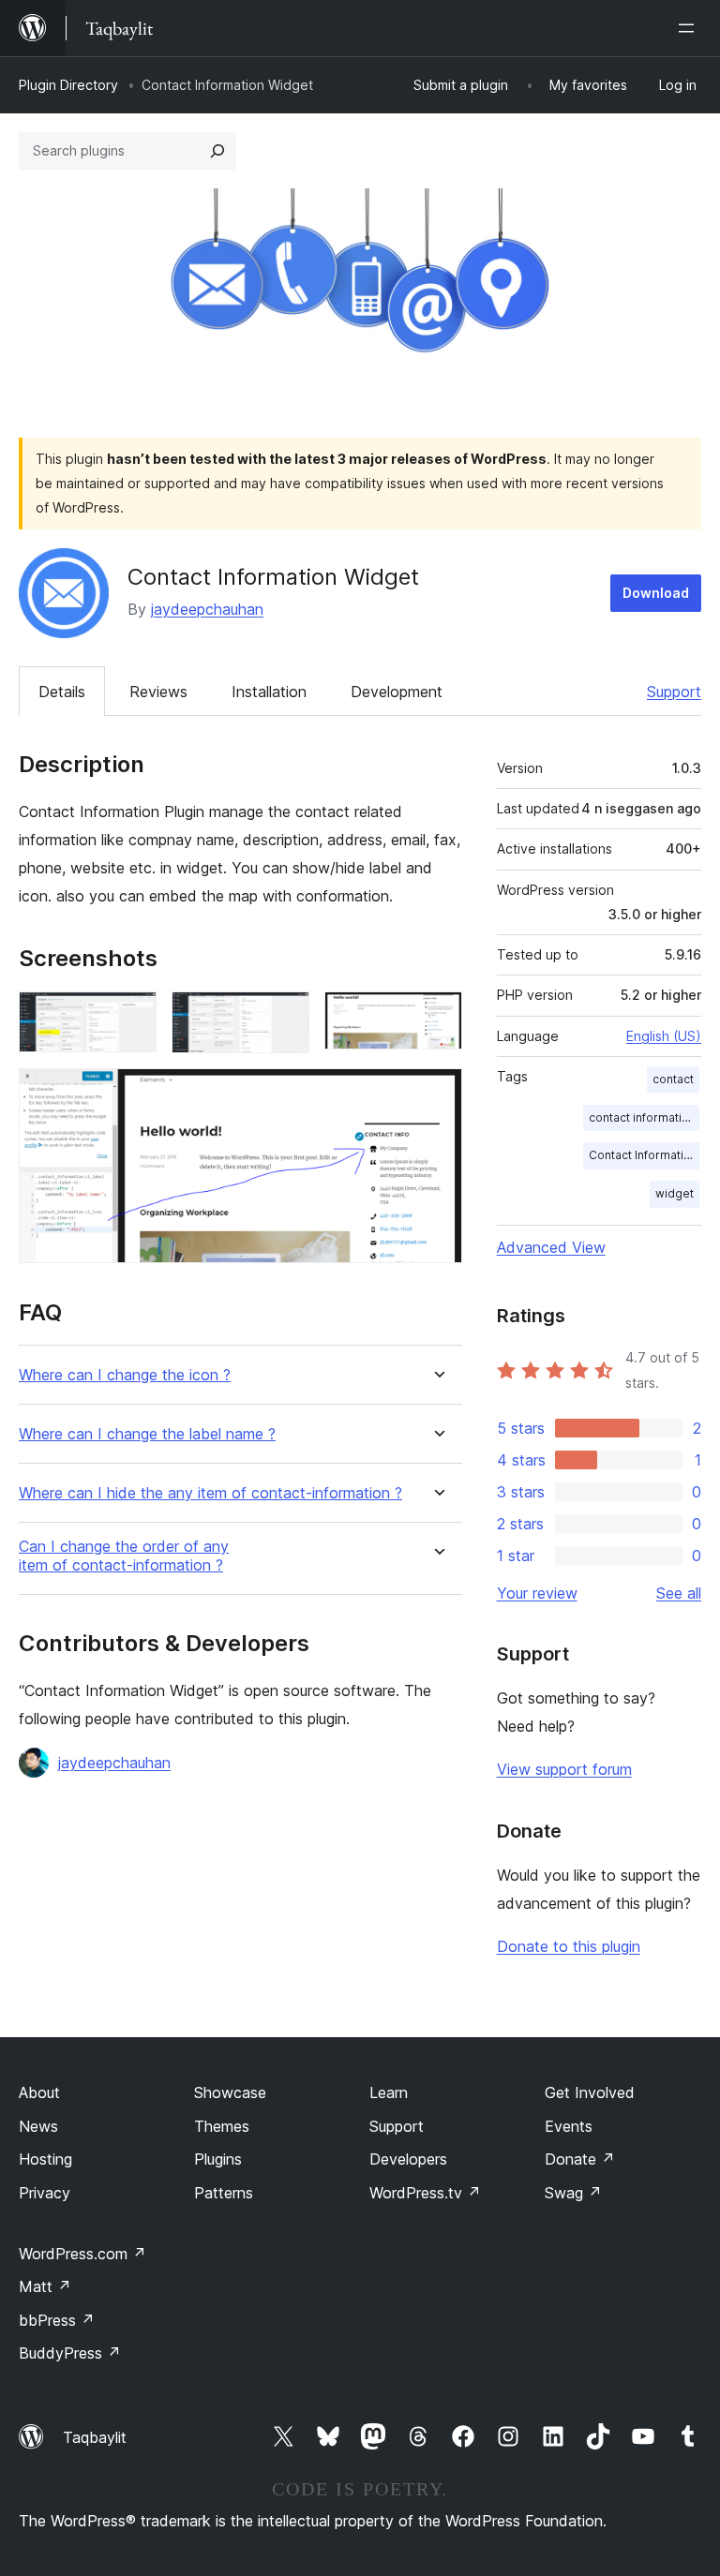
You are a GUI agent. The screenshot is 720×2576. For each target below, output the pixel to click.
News (38, 2126)
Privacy (45, 2193)
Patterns (224, 2193)
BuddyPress (70, 2353)
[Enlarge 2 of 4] (284, 1017)
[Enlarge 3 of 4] (437, 1017)
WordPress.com (82, 2254)
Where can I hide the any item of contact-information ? (210, 1493)
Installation (269, 692)
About (39, 2092)
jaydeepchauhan (207, 609)
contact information (642, 1117)
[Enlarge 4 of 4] (437, 1094)
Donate (580, 2159)
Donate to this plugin (569, 1946)
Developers (408, 2159)
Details (62, 692)
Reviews (158, 692)
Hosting (45, 2159)
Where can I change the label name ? (147, 1434)
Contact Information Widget (644, 1155)
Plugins (218, 2159)
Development (397, 692)
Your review (537, 1593)
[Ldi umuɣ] (690, 28)
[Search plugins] (217, 151)
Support (674, 692)
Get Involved (590, 2092)
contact (673, 1079)
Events (569, 2126)
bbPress (57, 2320)
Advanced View (551, 1247)
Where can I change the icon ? (125, 1375)
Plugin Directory (68, 85)
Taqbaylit (95, 2437)
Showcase (230, 2092)
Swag (573, 2193)
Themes (222, 2126)
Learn (389, 2092)
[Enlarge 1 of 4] (131, 1017)
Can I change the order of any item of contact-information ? (124, 1556)
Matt (45, 2286)
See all (679, 1593)
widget (675, 1193)
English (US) (664, 1036)
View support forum (564, 1769)
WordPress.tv (425, 2193)
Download (656, 593)
